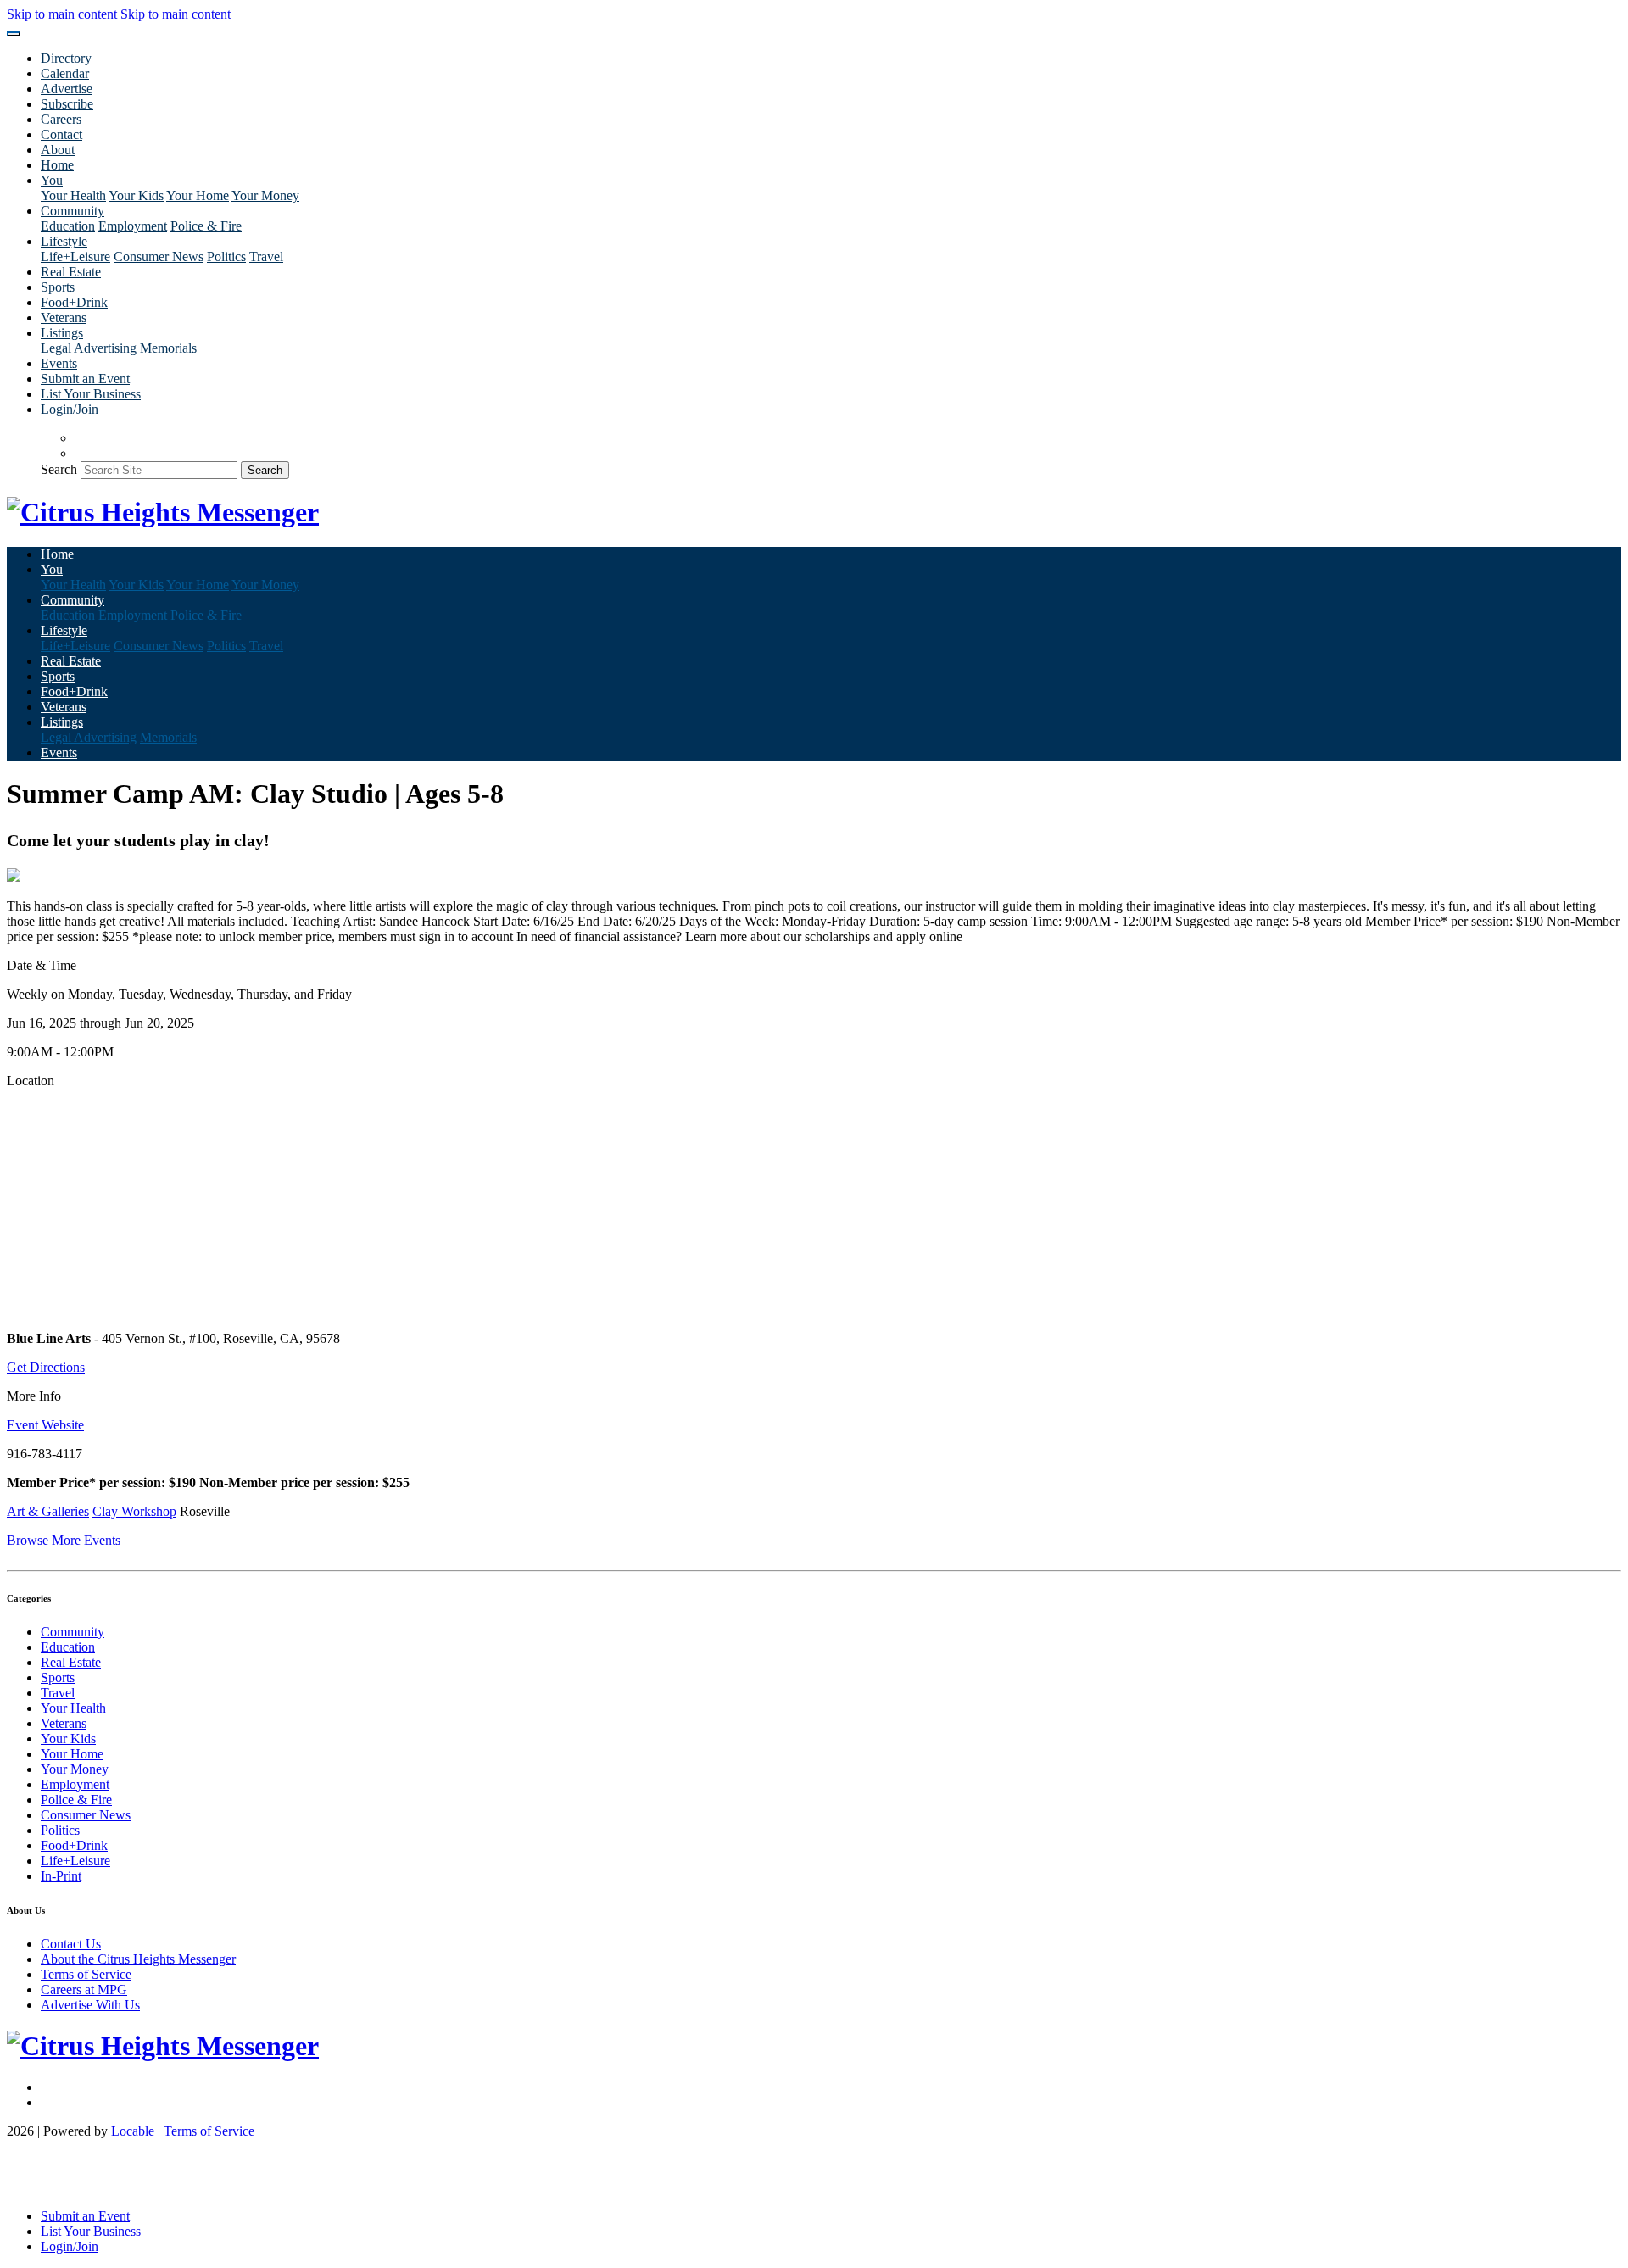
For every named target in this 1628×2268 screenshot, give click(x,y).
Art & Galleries (48, 1511)
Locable (133, 2131)
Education (68, 226)
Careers (61, 119)
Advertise (67, 89)
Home (57, 165)
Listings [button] (62, 333)
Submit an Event (85, 379)
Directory (66, 58)
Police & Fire (206, 226)
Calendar (65, 73)
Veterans (64, 318)
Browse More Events (64, 1540)
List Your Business (91, 394)
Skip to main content (62, 14)
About (58, 150)
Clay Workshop (134, 1511)
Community (72, 1632)
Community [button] (72, 211)
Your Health (73, 195)
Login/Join (70, 409)
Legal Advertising (89, 348)
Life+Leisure (75, 256)
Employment (133, 226)
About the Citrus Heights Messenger (138, 1959)
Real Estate (71, 272)
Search (59, 469)
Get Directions (46, 1367)
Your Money (265, 195)
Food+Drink (74, 302)
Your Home (198, 195)
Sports (58, 287)
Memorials (168, 348)
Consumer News (159, 256)
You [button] (52, 180)
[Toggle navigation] (14, 34)
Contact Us (71, 1944)
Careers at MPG (84, 1989)
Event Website (45, 1425)
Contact (61, 134)
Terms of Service (86, 1974)
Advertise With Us (90, 2005)
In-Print (61, 1876)
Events (59, 363)
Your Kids (136, 195)
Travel (266, 256)
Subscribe (67, 104)
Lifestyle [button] (64, 241)
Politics (226, 256)
